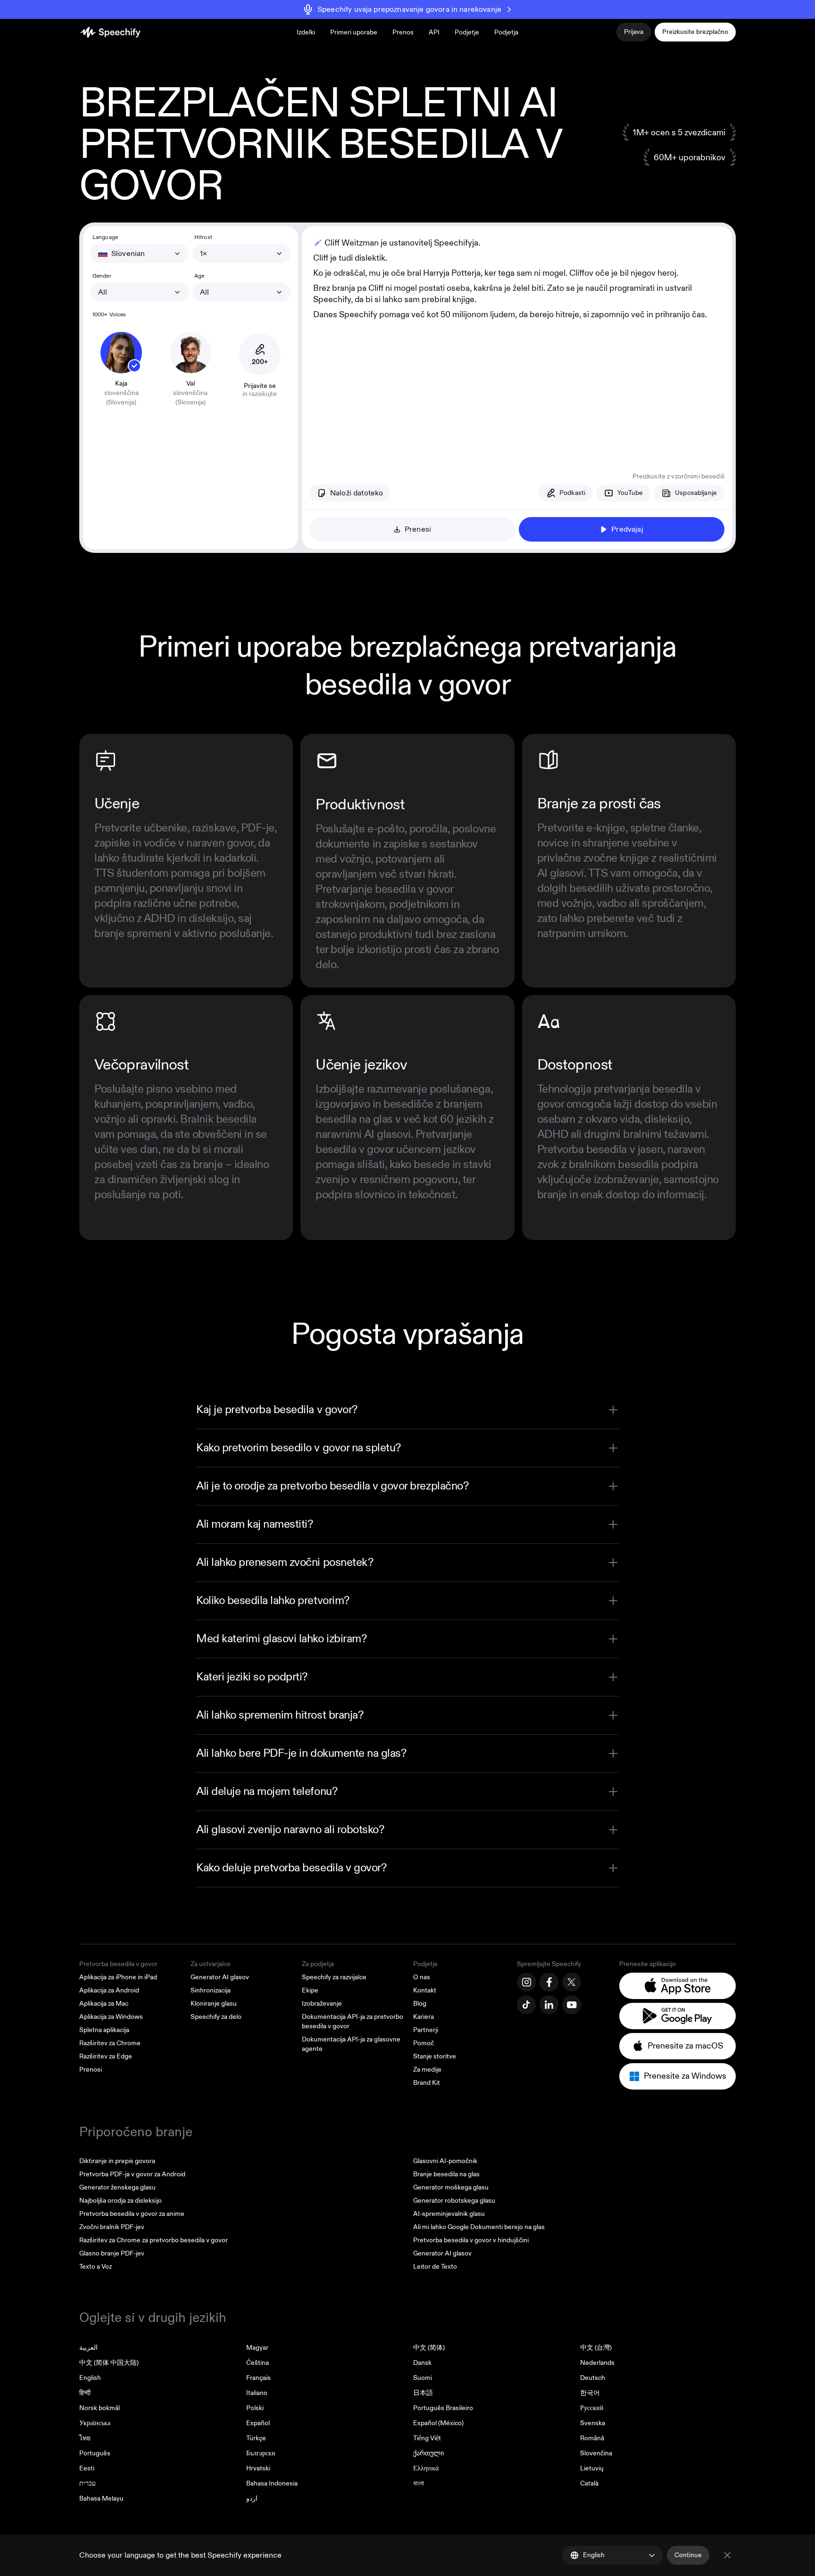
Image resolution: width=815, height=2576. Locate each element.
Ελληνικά (426, 2468)
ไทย (85, 2438)
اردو (252, 2498)
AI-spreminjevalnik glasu (449, 2214)
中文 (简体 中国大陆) (109, 2363)
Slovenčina (596, 2453)
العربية (88, 2348)
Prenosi (91, 2070)
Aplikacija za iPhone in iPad (118, 1977)
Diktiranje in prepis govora (117, 2161)
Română (592, 2438)
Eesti (87, 2468)
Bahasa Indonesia (272, 2483)
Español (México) (438, 2423)
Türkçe (256, 2438)
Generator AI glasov (220, 1977)
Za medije (427, 2070)
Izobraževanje (322, 2004)
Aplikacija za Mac (104, 2004)
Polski (255, 2408)
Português (95, 2453)
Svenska (593, 2423)
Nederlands (597, 2363)
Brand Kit (427, 2083)
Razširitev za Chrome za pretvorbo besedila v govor (154, 2240)
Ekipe (310, 1990)
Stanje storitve (435, 2056)
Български (261, 2453)
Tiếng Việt (427, 2438)
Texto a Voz (96, 2267)
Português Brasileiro (443, 2408)
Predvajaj (627, 529)
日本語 (423, 2393)
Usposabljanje (696, 493)
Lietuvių (592, 2468)
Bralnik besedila (218, 1119)
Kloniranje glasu (214, 2004)
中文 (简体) (429, 2348)
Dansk (422, 2363)
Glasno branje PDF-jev (112, 2253)
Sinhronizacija (211, 1990)
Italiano (257, 2393)
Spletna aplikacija (104, 2030)
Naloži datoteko (357, 493)
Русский (592, 2408)
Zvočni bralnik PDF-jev (112, 2227)
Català (589, 2483)
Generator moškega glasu (451, 2187)
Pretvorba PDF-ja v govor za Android (132, 2174)
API (434, 32)
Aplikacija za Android (109, 1990)
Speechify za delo (216, 2017)
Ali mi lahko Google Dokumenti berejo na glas (479, 2227)
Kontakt (425, 1990)
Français (258, 2378)
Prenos (403, 32)
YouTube (630, 493)
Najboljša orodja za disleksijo (121, 2201)
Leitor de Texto (435, 2267)
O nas (422, 1977)
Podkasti (572, 493)
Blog (420, 2004)
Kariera (424, 2017)
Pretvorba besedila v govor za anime (132, 2214)
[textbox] (517, 342)
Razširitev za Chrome (110, 2043)
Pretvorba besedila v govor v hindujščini (471, 2240)
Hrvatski (258, 2468)
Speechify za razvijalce (334, 1977)
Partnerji (426, 2030)
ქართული (428, 2453)
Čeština (258, 2363)
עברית (87, 2483)
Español (258, 2423)
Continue (688, 2555)
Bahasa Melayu (101, 2498)
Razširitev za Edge (106, 2056)
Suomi (423, 2378)
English (90, 2378)
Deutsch (593, 2378)
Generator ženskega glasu (117, 2187)
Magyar (257, 2348)
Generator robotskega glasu (454, 2201)
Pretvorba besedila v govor (118, 1964)
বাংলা (419, 2483)
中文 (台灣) (596, 2348)
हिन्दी (85, 2393)
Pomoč (424, 2043)
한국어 (590, 2393)
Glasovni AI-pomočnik (445, 2161)
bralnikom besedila (614, 1165)
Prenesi (418, 529)
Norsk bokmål (100, 2408)
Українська (95, 2423)
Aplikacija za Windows (111, 2017)
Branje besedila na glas (446, 2174)
